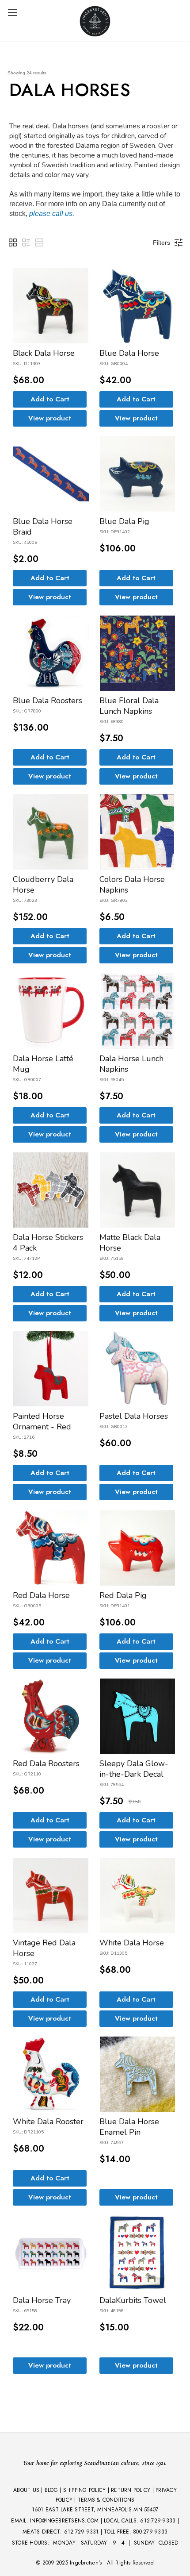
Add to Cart (50, 399)
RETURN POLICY (131, 2490)
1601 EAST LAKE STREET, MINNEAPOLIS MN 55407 (95, 2510)
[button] (13, 243)
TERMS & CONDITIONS (106, 2500)
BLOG (51, 2490)
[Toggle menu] (12, 12)
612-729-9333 (158, 2521)
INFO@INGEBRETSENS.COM (64, 2521)
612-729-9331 (82, 2532)
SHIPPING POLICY (85, 2490)
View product (50, 418)
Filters (161, 243)
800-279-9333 (150, 2532)
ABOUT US (26, 2490)
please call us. (52, 214)
